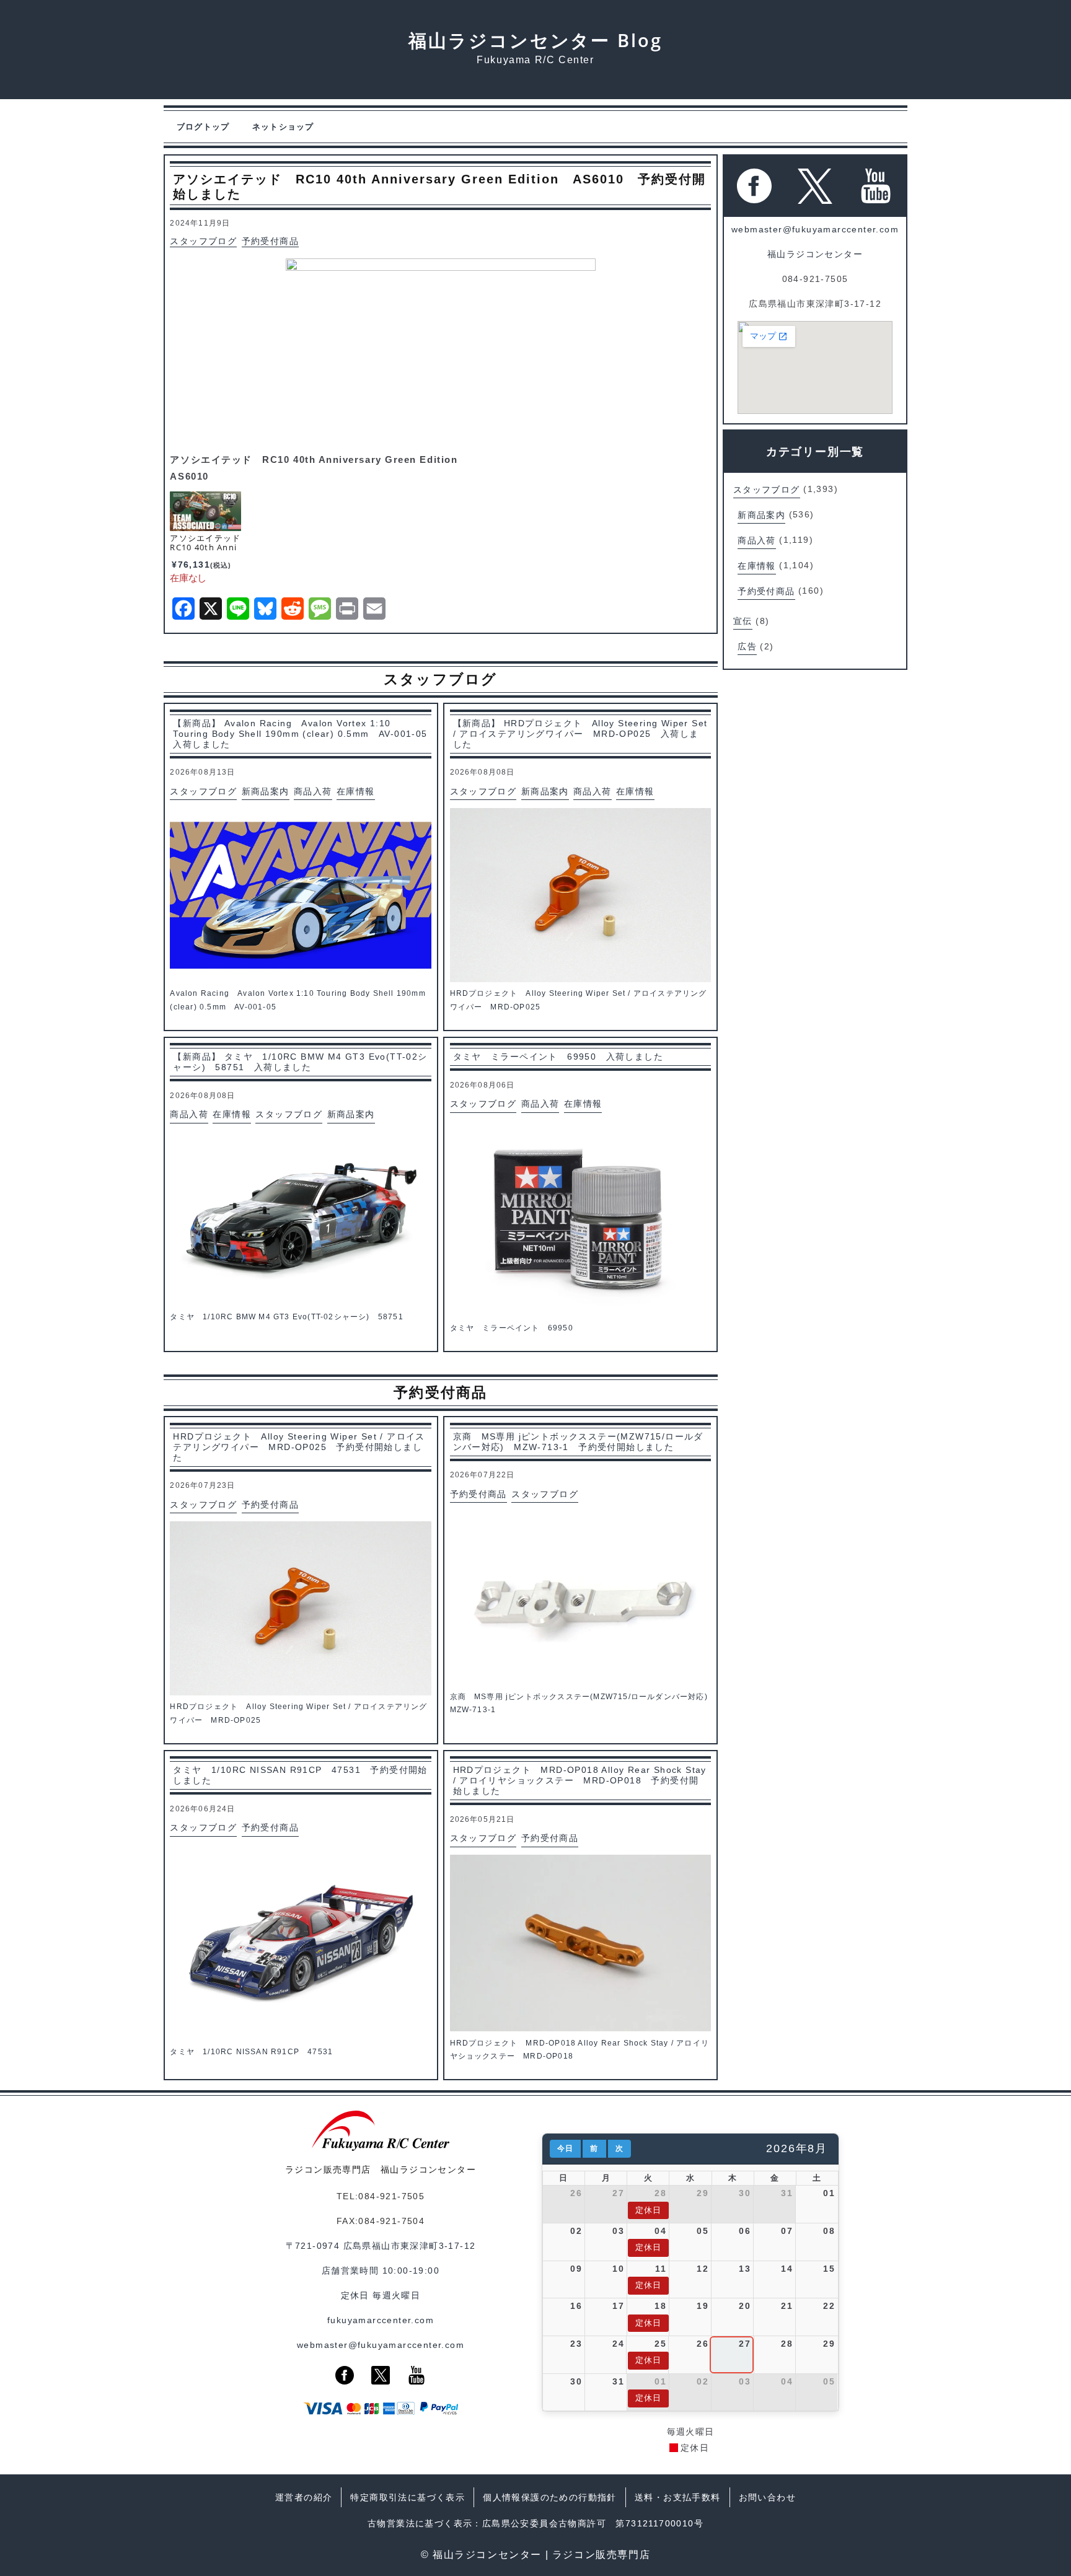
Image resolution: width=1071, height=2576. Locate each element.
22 (829, 2306)
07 (787, 2231)
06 (745, 2231)
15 (829, 2269)
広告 (747, 646)
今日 (565, 2148)
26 (576, 2193)
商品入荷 (313, 791)
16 (576, 2306)
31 (787, 2193)
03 (618, 2231)
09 (576, 2269)
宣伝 (743, 621)
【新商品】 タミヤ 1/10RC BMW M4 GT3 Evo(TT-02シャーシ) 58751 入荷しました (300, 1062)
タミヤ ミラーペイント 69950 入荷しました (558, 1057)
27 (618, 2193)
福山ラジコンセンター (815, 254)
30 (745, 2193)
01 (829, 2193)
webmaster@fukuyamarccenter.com (815, 229)
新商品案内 (266, 791)
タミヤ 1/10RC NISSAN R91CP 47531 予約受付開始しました (300, 1775)
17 (618, 2306)
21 (787, 2306)
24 (618, 2344)
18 (660, 2306)
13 (745, 2269)
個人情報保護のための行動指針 (550, 2497)
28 (660, 2193)
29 (703, 2193)
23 (576, 2344)
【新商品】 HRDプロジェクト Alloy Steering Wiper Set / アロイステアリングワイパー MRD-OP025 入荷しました (580, 734)
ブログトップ (203, 127)
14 (787, 2269)
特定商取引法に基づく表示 (408, 2497)
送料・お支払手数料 (678, 2497)
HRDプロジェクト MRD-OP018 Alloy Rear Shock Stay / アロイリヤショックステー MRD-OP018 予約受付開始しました (580, 1780)
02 (576, 2231)
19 (703, 2306)
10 (618, 2269)
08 (829, 2231)
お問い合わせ (767, 2497)
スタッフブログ (203, 242)
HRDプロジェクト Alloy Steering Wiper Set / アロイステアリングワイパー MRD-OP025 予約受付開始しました (299, 1447)
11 (661, 2269)
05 (703, 2231)
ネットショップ (283, 127)
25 (660, 2344)
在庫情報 (356, 791)
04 (660, 2231)
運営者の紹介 (304, 2497)
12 (703, 2269)
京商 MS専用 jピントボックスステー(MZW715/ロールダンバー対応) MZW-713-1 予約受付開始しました (578, 1442)
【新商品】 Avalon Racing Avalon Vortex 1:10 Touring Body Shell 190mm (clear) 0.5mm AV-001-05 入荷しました (302, 734)
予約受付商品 (270, 242)
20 (745, 2306)
